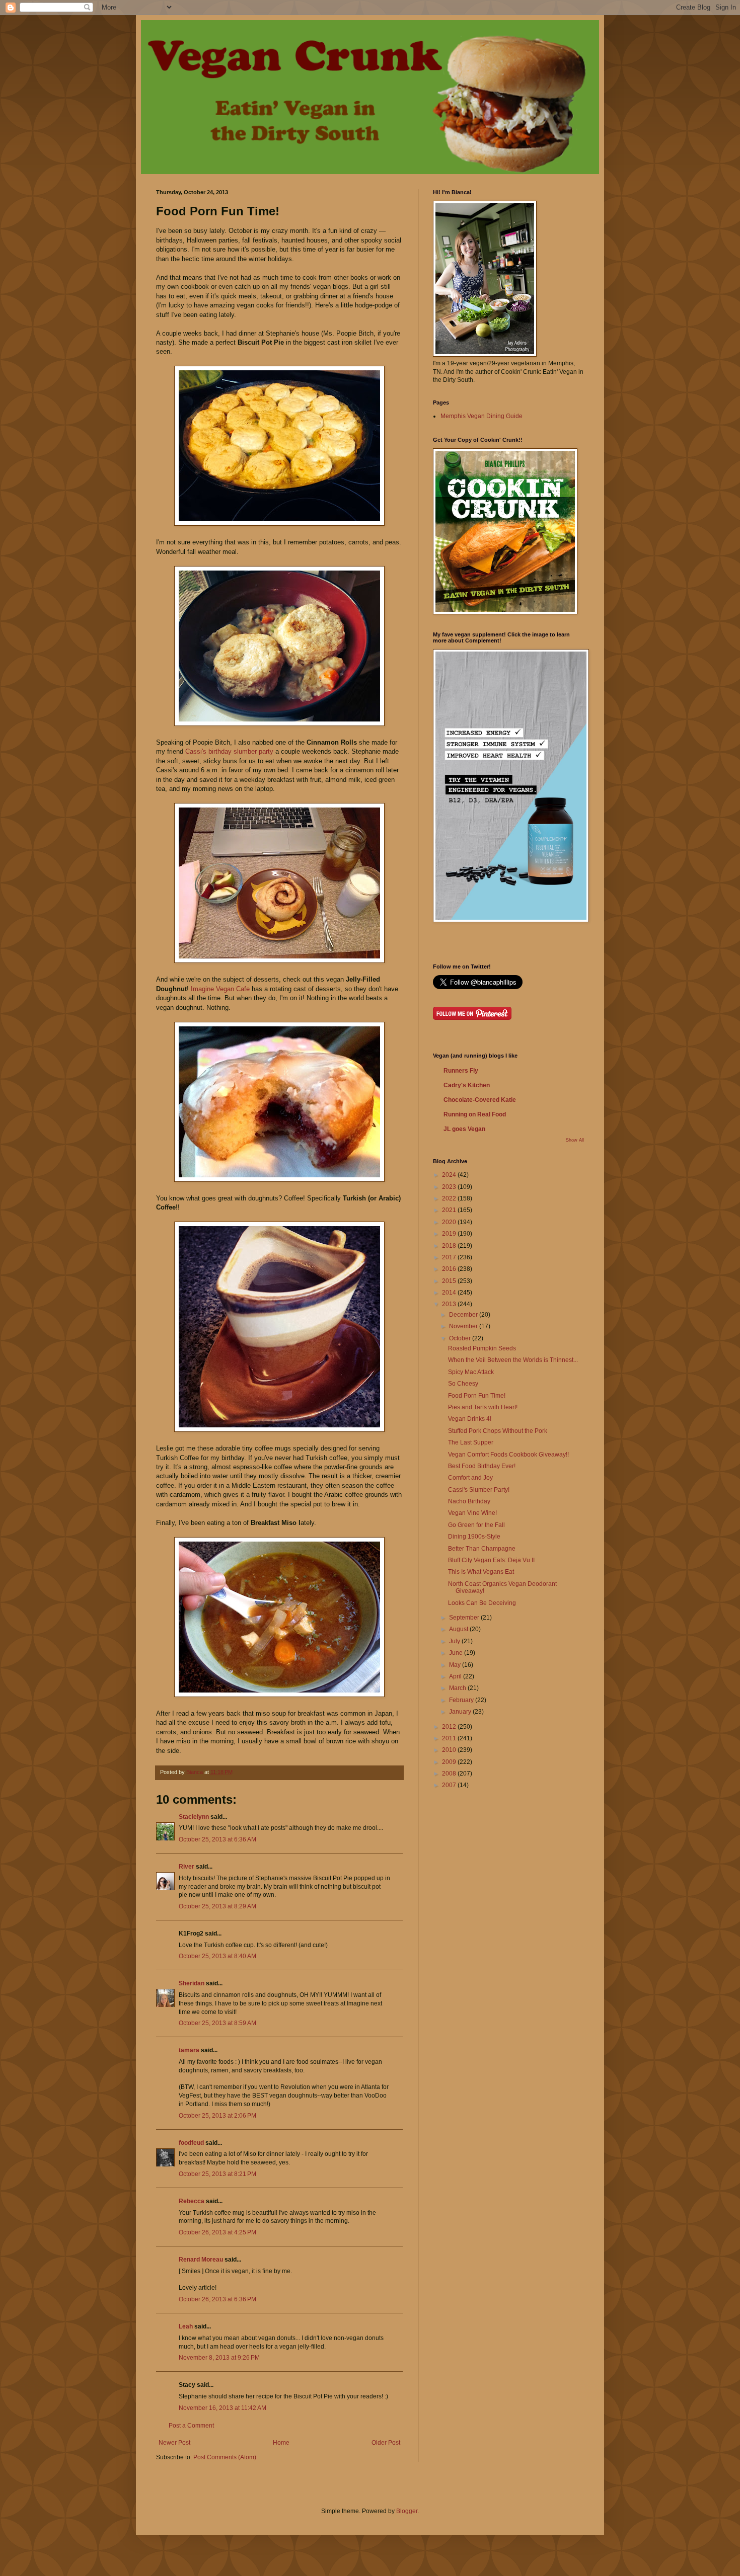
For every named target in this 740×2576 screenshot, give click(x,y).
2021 (450, 1210)
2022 (450, 1198)
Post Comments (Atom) (225, 2457)
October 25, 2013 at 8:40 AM (217, 1956)
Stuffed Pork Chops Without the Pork (498, 1431)
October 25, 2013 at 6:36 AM (217, 1839)
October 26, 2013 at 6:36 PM (217, 2299)
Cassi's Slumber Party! (479, 1490)
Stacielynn (194, 1817)
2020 (450, 1222)
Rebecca (192, 2201)
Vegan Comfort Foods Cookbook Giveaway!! (508, 1455)
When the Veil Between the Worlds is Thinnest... (513, 1360)
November (464, 1326)
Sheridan (192, 1983)
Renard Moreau (201, 2260)
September (465, 1618)
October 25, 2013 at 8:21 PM (217, 2174)
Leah (186, 2326)
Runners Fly (461, 1071)
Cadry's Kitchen (467, 1085)
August (459, 1629)
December (464, 1315)
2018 (450, 1246)
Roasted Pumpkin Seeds (482, 1348)
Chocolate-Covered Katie (480, 1100)
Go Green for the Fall (476, 1525)
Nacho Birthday (469, 1501)
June (457, 1653)
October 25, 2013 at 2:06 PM (217, 2116)
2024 (450, 1175)
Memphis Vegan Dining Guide (482, 416)
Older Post (386, 2443)
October (461, 1338)
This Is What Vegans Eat (481, 1572)
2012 (450, 1727)
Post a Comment (191, 2426)
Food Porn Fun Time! (477, 1396)
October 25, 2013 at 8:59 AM (217, 2023)
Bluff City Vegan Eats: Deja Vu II (491, 1560)
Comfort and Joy (470, 1478)
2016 (450, 1269)
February (462, 1700)
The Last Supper (471, 1442)
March (458, 1688)
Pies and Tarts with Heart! (483, 1407)
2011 (450, 1738)
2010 (450, 1750)
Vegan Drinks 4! (470, 1419)
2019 (450, 1234)
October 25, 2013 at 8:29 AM (217, 1906)
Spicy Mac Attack (471, 1372)
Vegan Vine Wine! (472, 1513)
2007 (450, 1785)
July (455, 1641)
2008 (450, 1774)
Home (281, 2443)
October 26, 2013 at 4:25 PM (217, 2232)
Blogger (407, 2511)
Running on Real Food (475, 1114)
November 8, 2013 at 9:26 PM (219, 2358)
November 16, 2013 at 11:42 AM (223, 2408)
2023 (450, 1187)
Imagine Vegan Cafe (220, 989)
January (461, 1712)
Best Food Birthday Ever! (482, 1466)
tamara (189, 2050)
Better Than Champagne (482, 1549)
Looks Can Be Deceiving (482, 1603)
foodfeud (191, 2143)
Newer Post (174, 2443)
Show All (575, 1140)
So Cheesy (463, 1384)
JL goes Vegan (464, 1129)
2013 (450, 1304)
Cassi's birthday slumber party (229, 751)
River (187, 1867)
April (456, 1676)
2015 (450, 1281)
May (456, 1665)
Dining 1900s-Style (474, 1537)
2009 (450, 1762)
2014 (450, 1293)
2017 (450, 1257)
